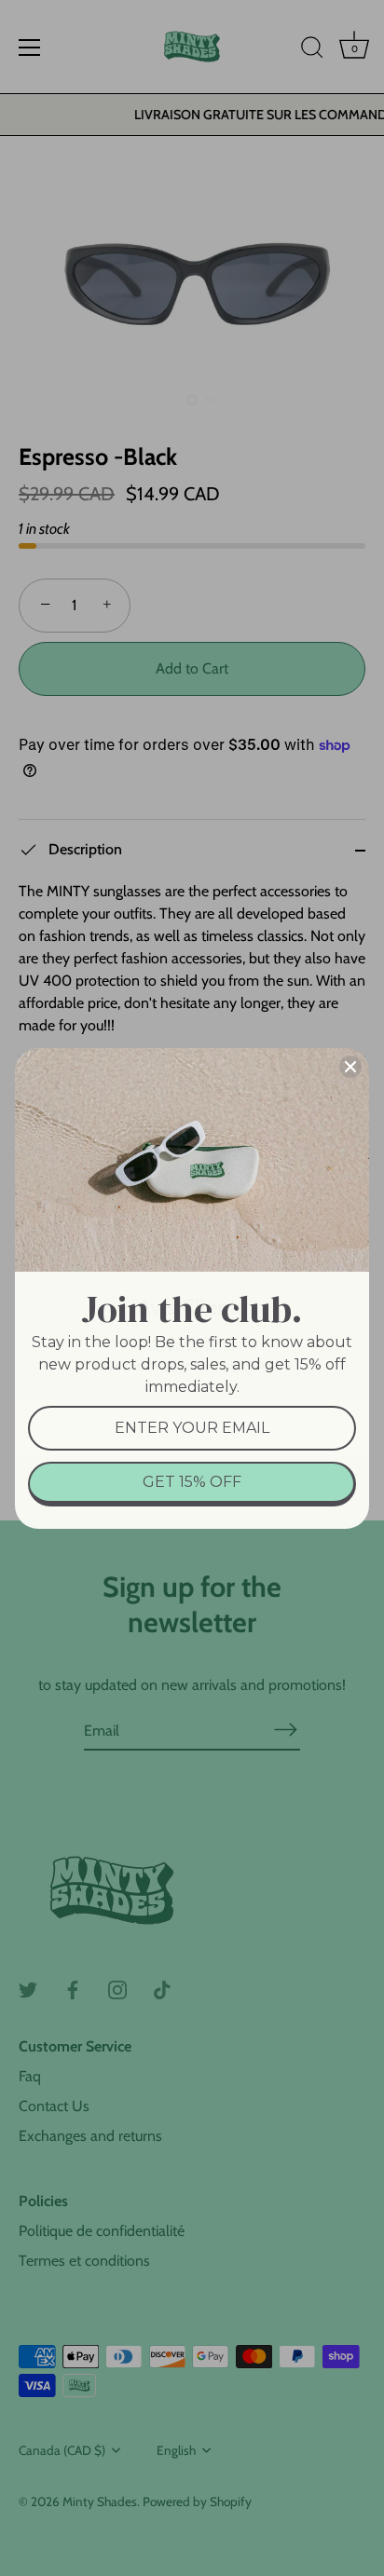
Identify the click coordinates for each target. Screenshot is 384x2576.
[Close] (350, 1067)
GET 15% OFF (192, 1482)
